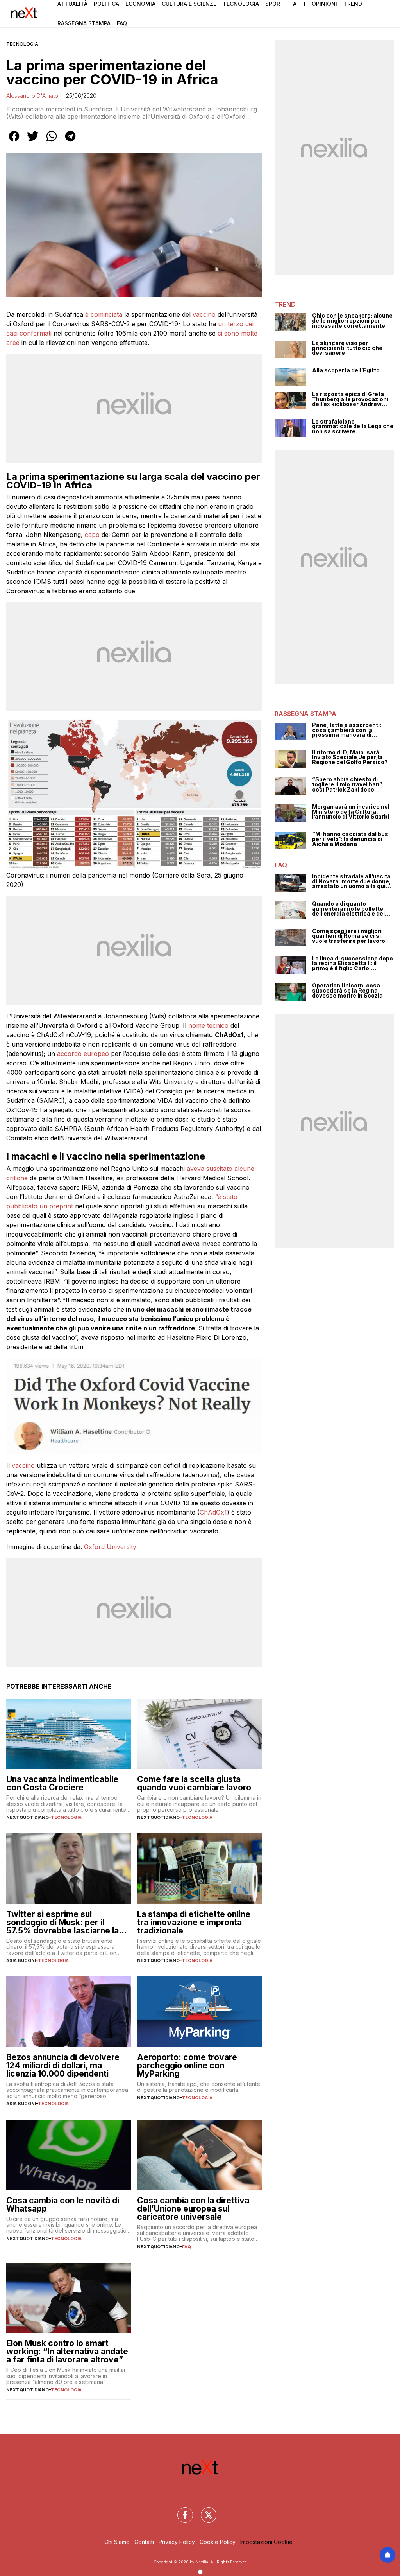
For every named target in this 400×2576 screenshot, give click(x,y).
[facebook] (14, 142)
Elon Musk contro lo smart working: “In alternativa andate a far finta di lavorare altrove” (67, 2351)
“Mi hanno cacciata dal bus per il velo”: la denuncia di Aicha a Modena (350, 839)
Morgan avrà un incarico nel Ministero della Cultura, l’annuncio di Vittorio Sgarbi (351, 812)
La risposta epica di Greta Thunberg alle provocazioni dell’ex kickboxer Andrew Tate (350, 399)
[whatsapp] (52, 142)
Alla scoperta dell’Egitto (346, 371)
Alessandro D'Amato (32, 96)
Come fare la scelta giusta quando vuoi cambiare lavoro (194, 1783)
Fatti (298, 4)
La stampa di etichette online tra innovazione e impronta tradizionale (194, 1922)
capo (92, 535)
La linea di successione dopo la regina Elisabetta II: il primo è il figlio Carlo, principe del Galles (353, 964)
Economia (140, 4)
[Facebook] (180, 2510)
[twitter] (33, 142)
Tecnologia (241, 4)
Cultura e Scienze (189, 4)
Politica (106, 4)
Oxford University (110, 1547)
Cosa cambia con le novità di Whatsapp (63, 2204)
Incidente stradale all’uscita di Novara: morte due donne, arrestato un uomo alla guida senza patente (352, 881)
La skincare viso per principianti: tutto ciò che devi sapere (347, 348)
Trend (353, 4)
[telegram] (70, 142)
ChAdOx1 (213, 1512)
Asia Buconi (21, 1960)
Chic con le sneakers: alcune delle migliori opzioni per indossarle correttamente (352, 321)
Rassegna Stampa (84, 23)
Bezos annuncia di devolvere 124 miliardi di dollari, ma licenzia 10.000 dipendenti (63, 2065)
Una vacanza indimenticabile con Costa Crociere (62, 1783)
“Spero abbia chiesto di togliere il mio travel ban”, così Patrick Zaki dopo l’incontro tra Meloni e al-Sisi (352, 784)
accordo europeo (83, 1054)
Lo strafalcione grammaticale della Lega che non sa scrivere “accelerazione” (353, 427)
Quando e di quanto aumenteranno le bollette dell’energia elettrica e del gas (348, 909)
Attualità (72, 4)
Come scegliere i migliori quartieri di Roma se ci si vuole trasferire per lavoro (349, 936)
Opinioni (324, 4)
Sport (275, 4)
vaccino (204, 314)
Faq (122, 23)
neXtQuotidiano (28, 1817)
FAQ (187, 2247)
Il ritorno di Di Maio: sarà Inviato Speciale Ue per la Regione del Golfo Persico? (350, 758)
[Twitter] (204, 2510)
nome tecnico (208, 1025)
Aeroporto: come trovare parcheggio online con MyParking (187, 2065)
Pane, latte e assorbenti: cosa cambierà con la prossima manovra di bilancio (347, 730)
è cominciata (104, 314)
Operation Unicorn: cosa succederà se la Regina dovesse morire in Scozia (347, 991)
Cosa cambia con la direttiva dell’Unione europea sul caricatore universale (193, 2209)
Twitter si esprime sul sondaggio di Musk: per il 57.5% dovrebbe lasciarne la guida (62, 1922)
